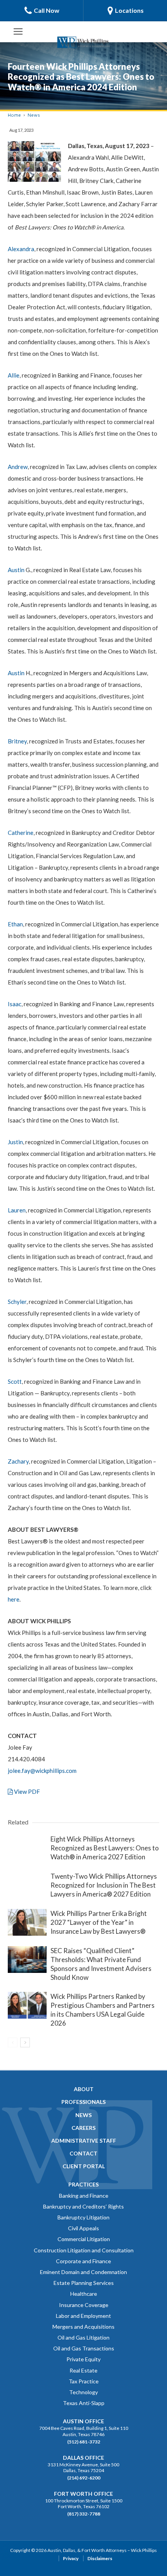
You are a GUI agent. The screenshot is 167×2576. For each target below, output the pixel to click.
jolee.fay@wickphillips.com (42, 1771)
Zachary (18, 1461)
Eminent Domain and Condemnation (83, 2272)
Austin (16, 570)
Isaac (15, 1004)
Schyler (17, 1302)
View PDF (26, 1791)
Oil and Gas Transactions (84, 2348)
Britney (17, 741)
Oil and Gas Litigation (83, 2337)
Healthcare (84, 2294)
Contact (83, 2153)
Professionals (83, 2102)
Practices (83, 2184)
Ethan (15, 924)
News (34, 115)
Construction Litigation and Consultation (84, 2250)
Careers (83, 2128)
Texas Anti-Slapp (84, 2403)
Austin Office (83, 2421)
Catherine (21, 833)
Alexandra (21, 249)
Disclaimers (100, 2558)
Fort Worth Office (83, 2494)
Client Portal (84, 2166)
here (14, 1599)
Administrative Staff (84, 2141)
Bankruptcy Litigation (83, 2217)
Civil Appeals (83, 2228)
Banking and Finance (84, 2196)
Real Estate (83, 2370)
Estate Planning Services (84, 2283)
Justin (15, 1142)
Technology (83, 2392)
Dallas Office (83, 2458)
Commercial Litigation (84, 2239)
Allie (14, 375)
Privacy (71, 2558)
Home (14, 115)
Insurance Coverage (84, 2305)
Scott (15, 1381)
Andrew (18, 467)
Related (18, 1822)
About (84, 2089)
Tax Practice (84, 2381)
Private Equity (83, 2359)
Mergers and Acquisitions (83, 2327)
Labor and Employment (83, 2316)
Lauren (17, 1210)
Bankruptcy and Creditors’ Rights (83, 2206)
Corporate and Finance (83, 2261)
